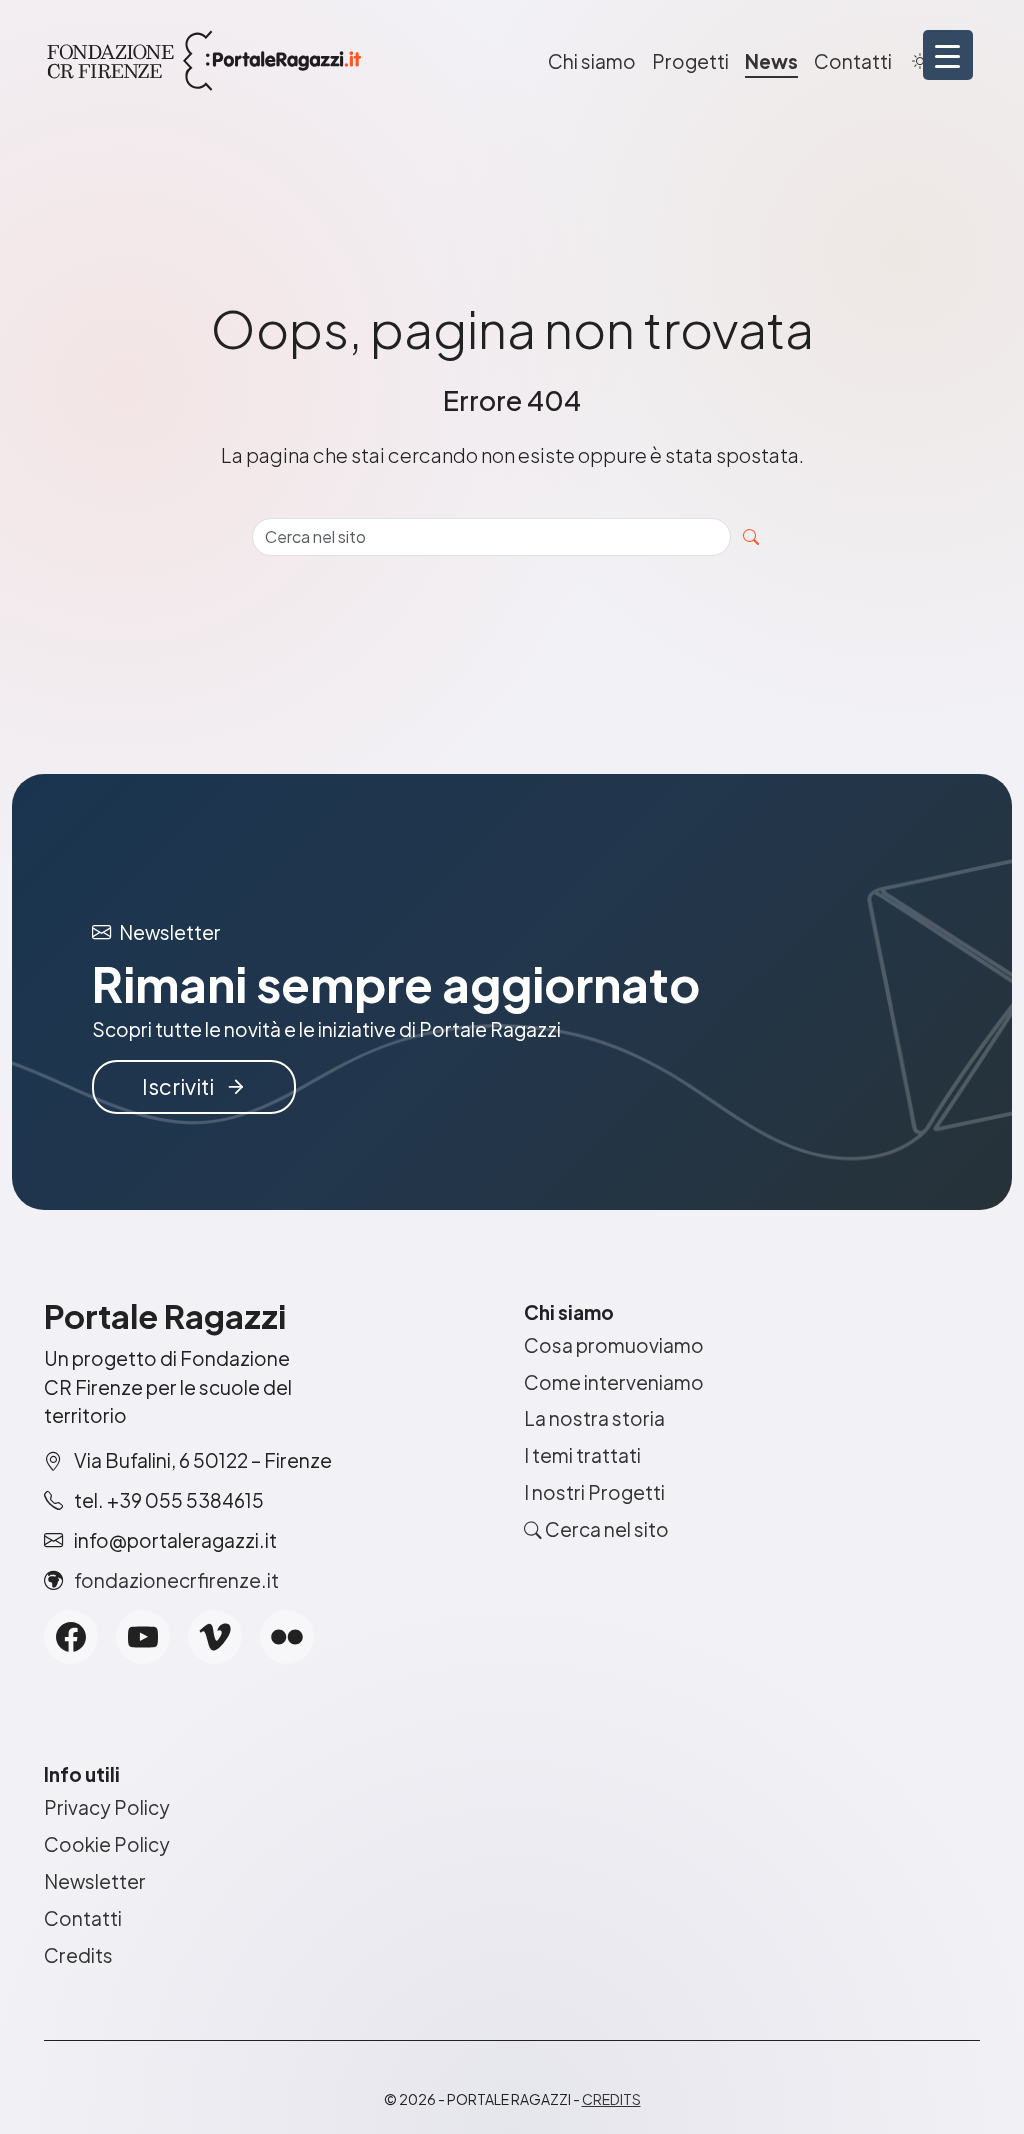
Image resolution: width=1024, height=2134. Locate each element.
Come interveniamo (614, 1382)
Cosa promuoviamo (614, 1345)
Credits (78, 1955)
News (771, 61)
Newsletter (95, 1881)
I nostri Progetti (594, 1492)
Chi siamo (592, 61)
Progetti (690, 61)
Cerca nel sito (605, 1529)
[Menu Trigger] (948, 55)
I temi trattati (582, 1455)
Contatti (853, 61)
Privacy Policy (107, 1807)
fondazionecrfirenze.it (176, 1580)
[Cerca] (751, 537)
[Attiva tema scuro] (920, 61)
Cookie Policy (107, 1844)
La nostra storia (594, 1418)
